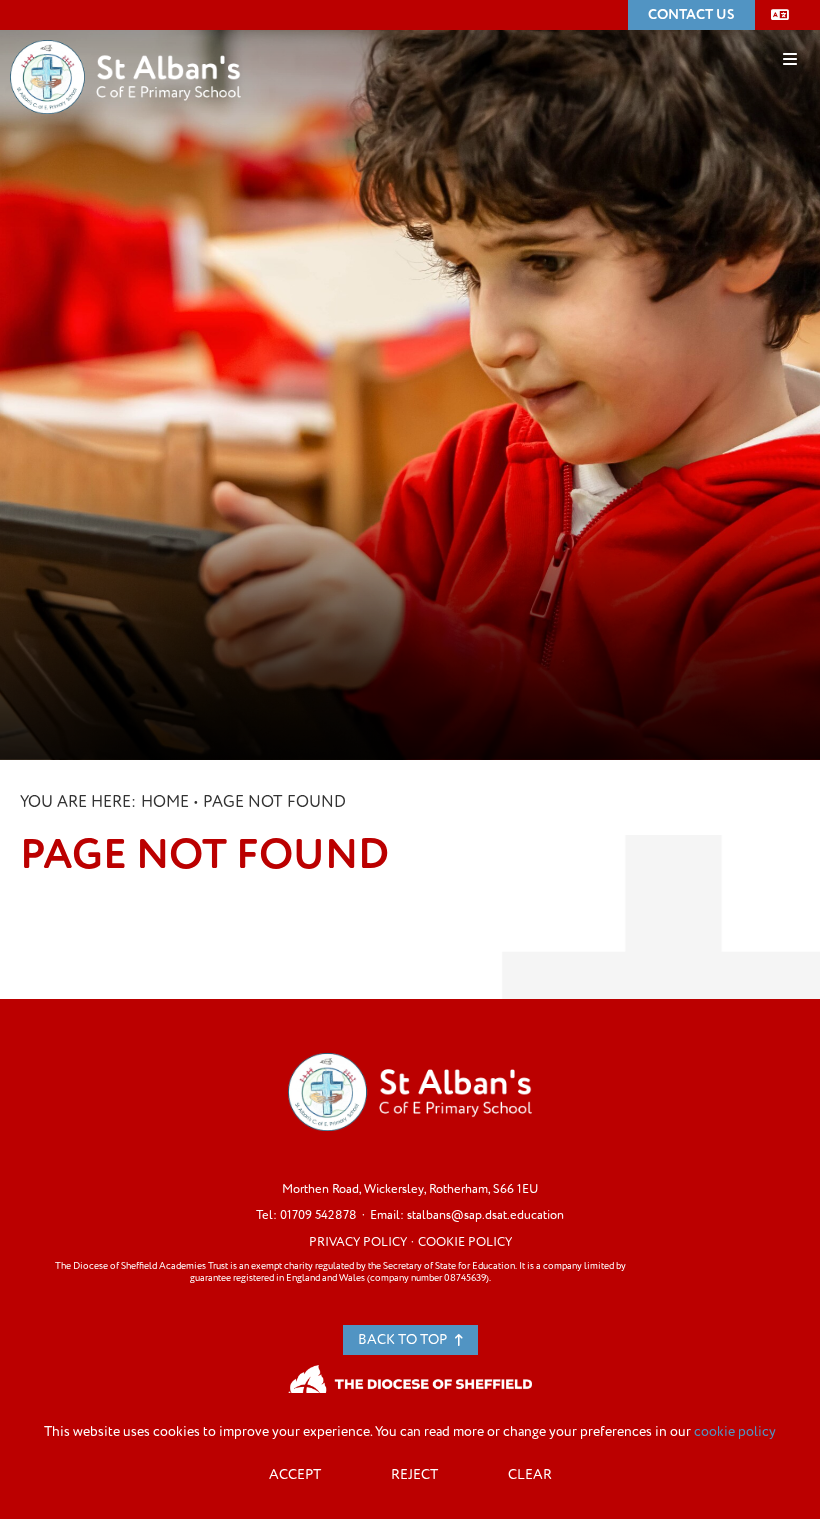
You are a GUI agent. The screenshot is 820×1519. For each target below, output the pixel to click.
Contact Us (691, 14)
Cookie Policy (465, 1242)
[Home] (125, 47)
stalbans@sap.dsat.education (485, 1215)
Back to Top (404, 1339)
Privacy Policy (358, 1242)
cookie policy (735, 1431)
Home (165, 802)
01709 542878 (318, 1215)
